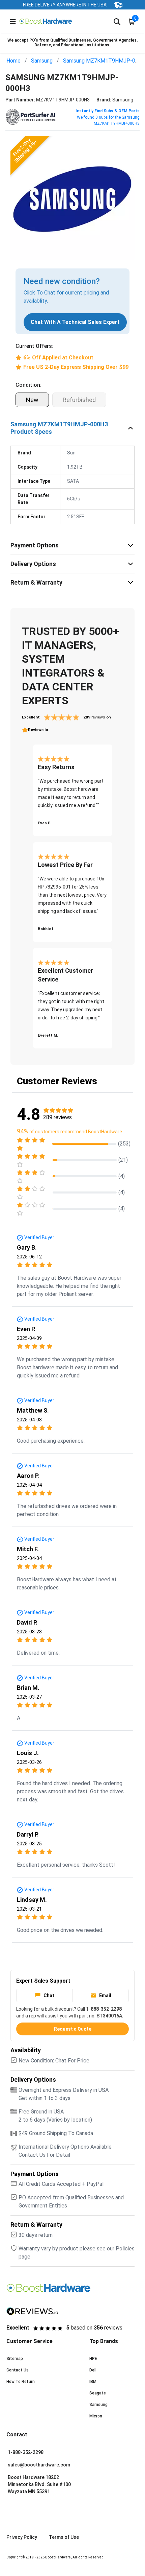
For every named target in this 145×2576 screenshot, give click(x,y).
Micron (96, 2416)
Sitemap (15, 2359)
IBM (93, 2382)
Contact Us (18, 2370)
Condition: (28, 385)
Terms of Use (64, 2537)
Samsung (42, 61)
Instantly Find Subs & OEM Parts (108, 111)
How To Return (21, 2382)
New (32, 400)
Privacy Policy (22, 2537)
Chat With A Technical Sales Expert (75, 322)
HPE (93, 2359)
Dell (93, 2370)
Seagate (98, 2393)
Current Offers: (34, 346)
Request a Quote (73, 2029)
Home (13, 61)
